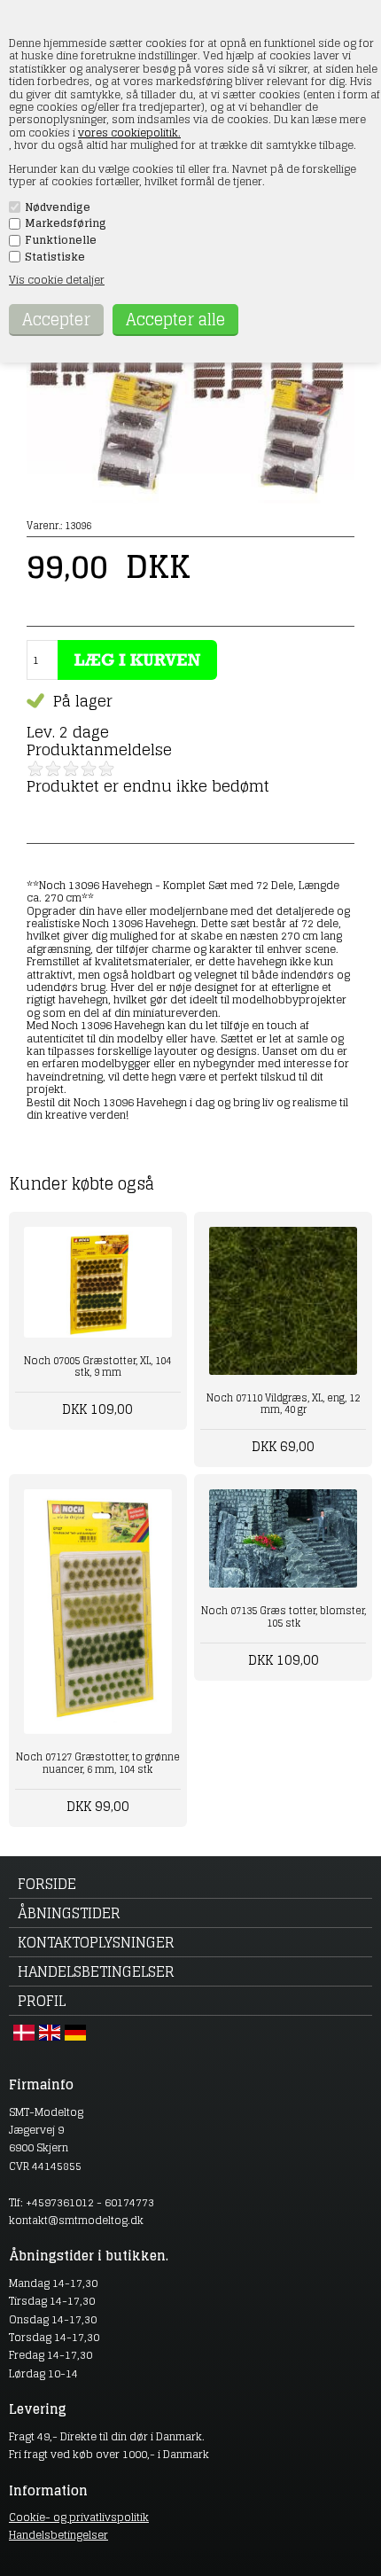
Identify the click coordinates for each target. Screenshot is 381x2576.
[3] (71, 769)
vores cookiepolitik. (129, 133)
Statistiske (55, 257)
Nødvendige (58, 207)
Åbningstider (69, 1913)
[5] (106, 769)
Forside (47, 1884)
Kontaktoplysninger (96, 1942)
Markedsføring (66, 223)
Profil (42, 2001)
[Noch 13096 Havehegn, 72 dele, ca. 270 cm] (190, 500)
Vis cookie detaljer (57, 280)
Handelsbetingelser (96, 1971)
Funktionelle (61, 240)
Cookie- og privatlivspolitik (79, 2517)
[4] (89, 769)
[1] (35, 769)
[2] (53, 769)
